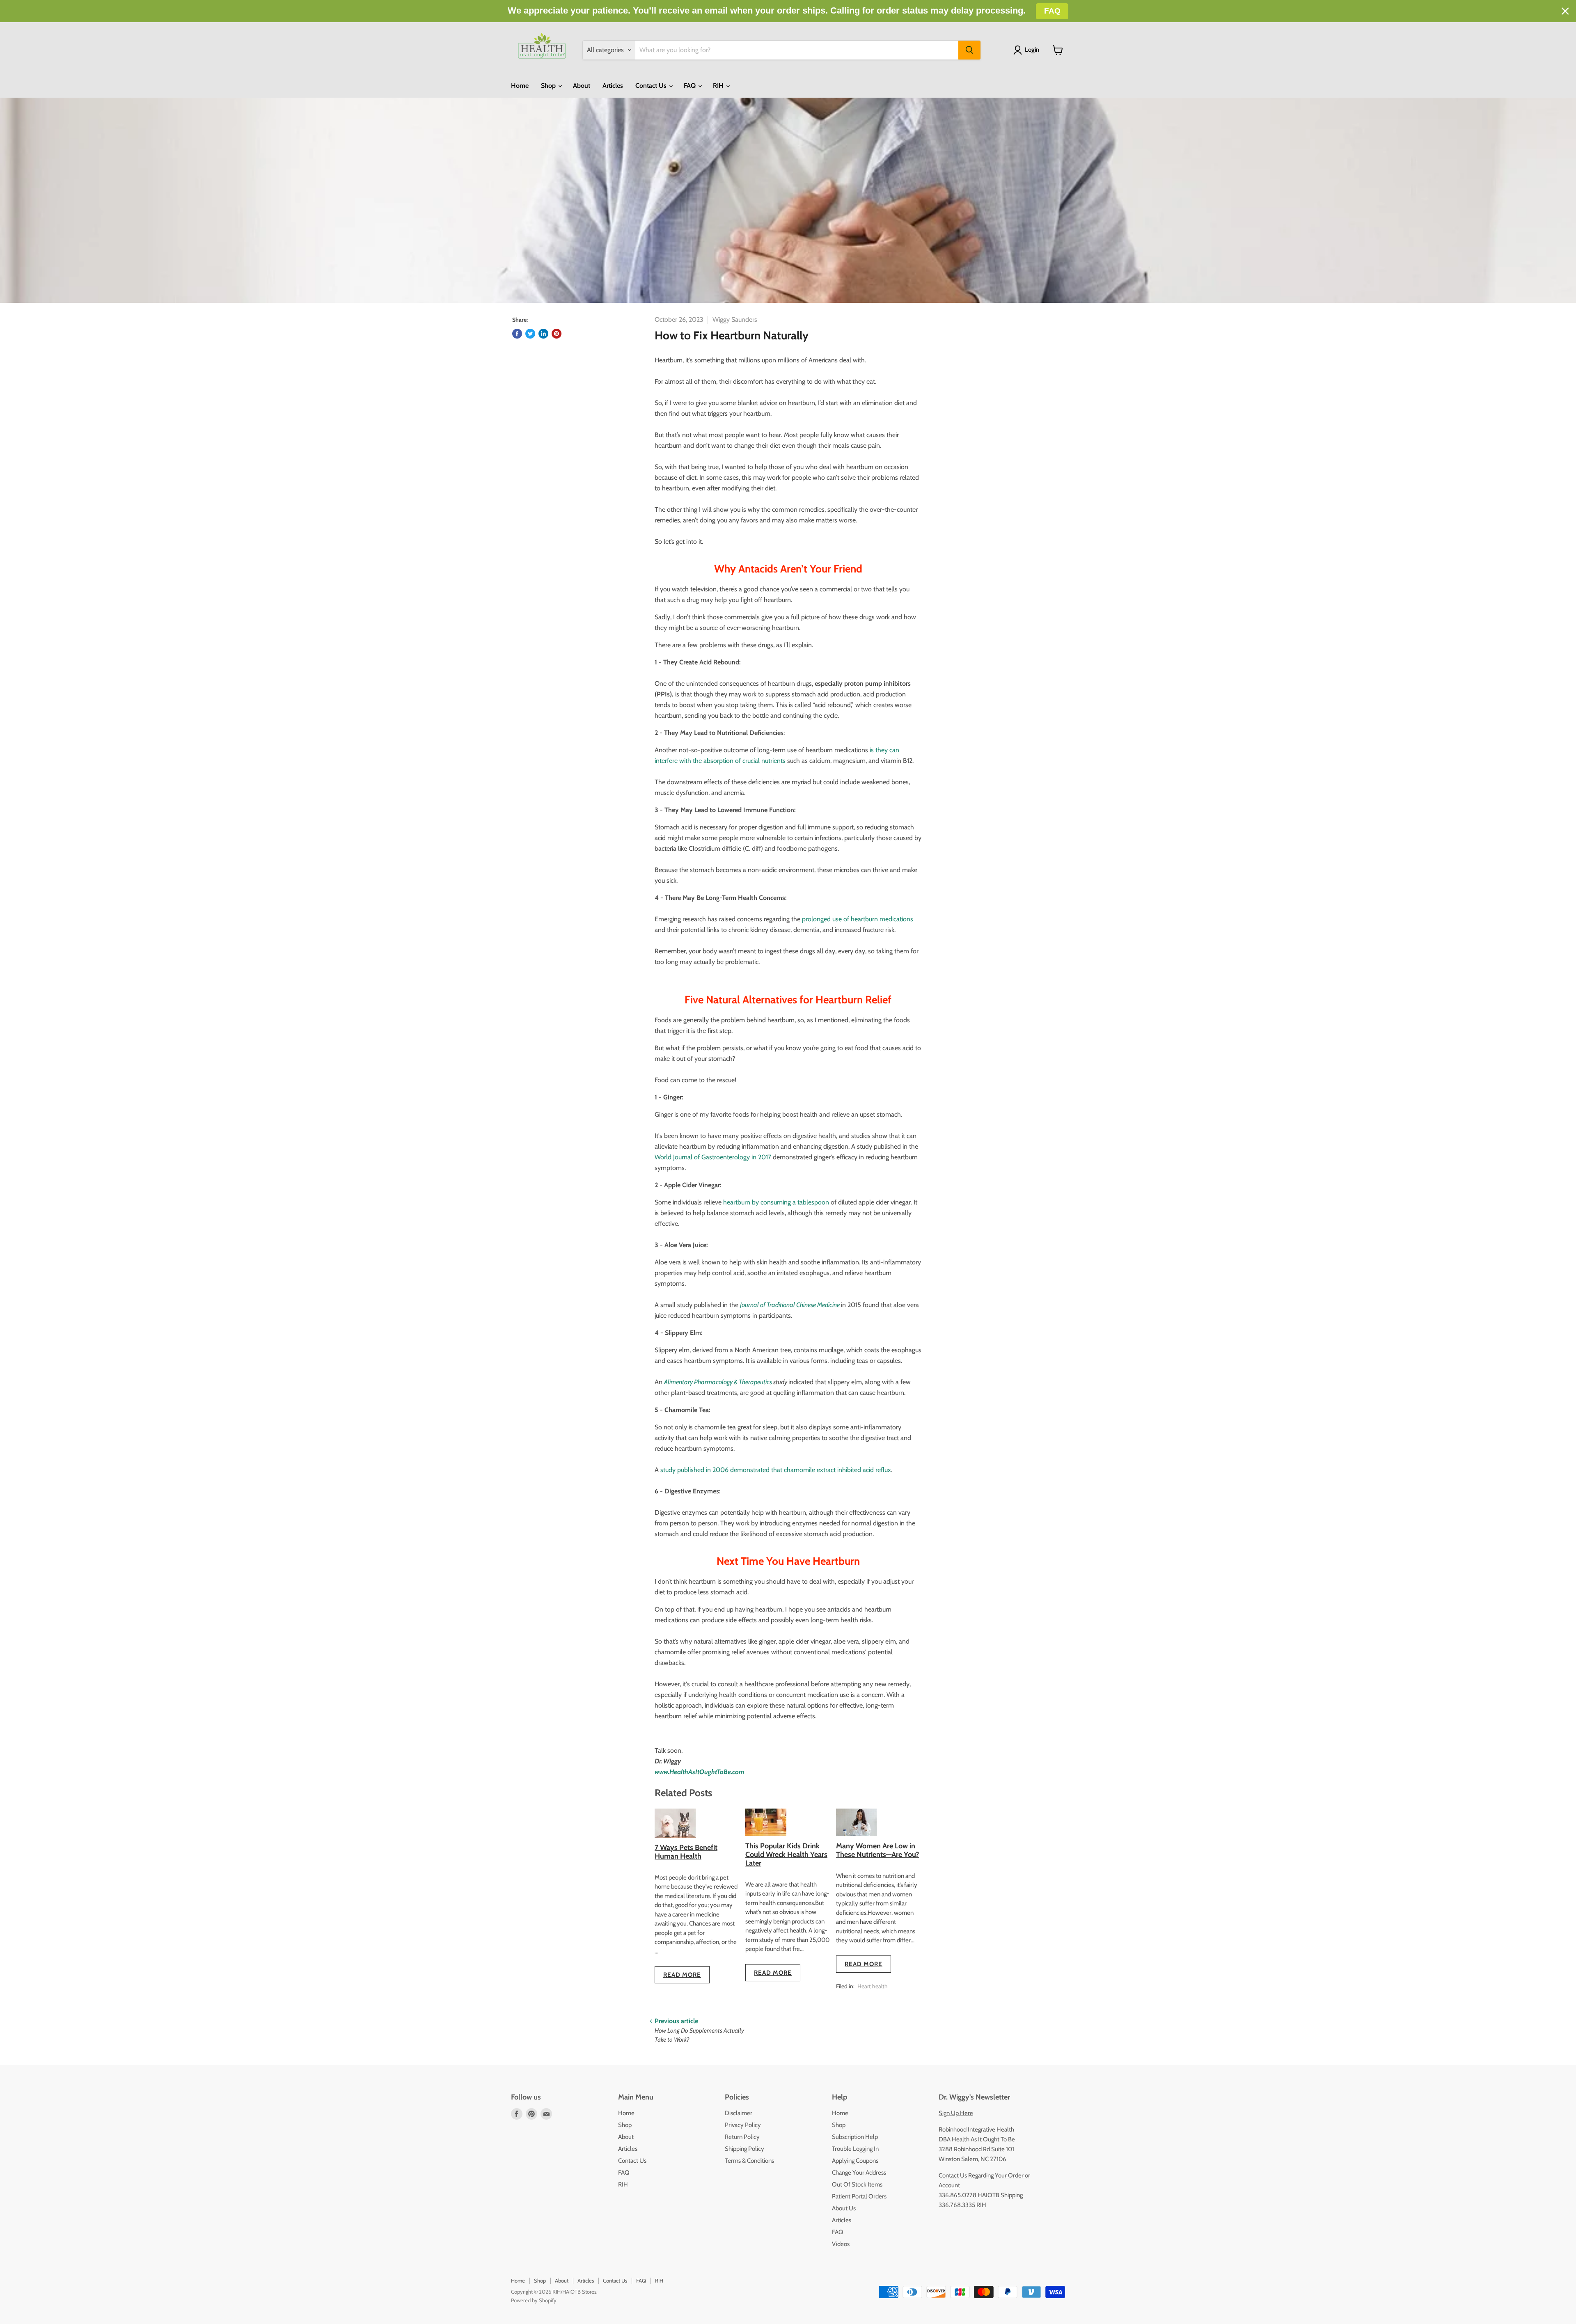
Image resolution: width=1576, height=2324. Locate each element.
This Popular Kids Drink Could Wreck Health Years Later (786, 1854)
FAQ (691, 86)
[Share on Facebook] (517, 334)
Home (520, 86)
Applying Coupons (855, 2161)
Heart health (873, 1986)
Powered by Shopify (534, 2300)
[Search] (969, 50)
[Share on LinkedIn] (543, 334)
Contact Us (652, 86)
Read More (682, 1975)
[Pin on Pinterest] (557, 334)
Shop (549, 86)
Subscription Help (855, 2137)
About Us (844, 2208)
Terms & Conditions (749, 2161)
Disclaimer (739, 2113)
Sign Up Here (956, 2113)
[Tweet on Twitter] (530, 334)
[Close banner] (1565, 11)
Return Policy (742, 2137)
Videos (841, 2244)
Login (1032, 50)
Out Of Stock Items (857, 2184)
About (582, 86)
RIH (719, 86)
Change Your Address (859, 2173)
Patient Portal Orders (859, 2196)
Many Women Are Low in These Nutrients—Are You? (877, 1850)
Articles (613, 86)
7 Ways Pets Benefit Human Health (686, 1852)
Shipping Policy (744, 2149)
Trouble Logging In (855, 2149)
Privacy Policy (743, 2125)
